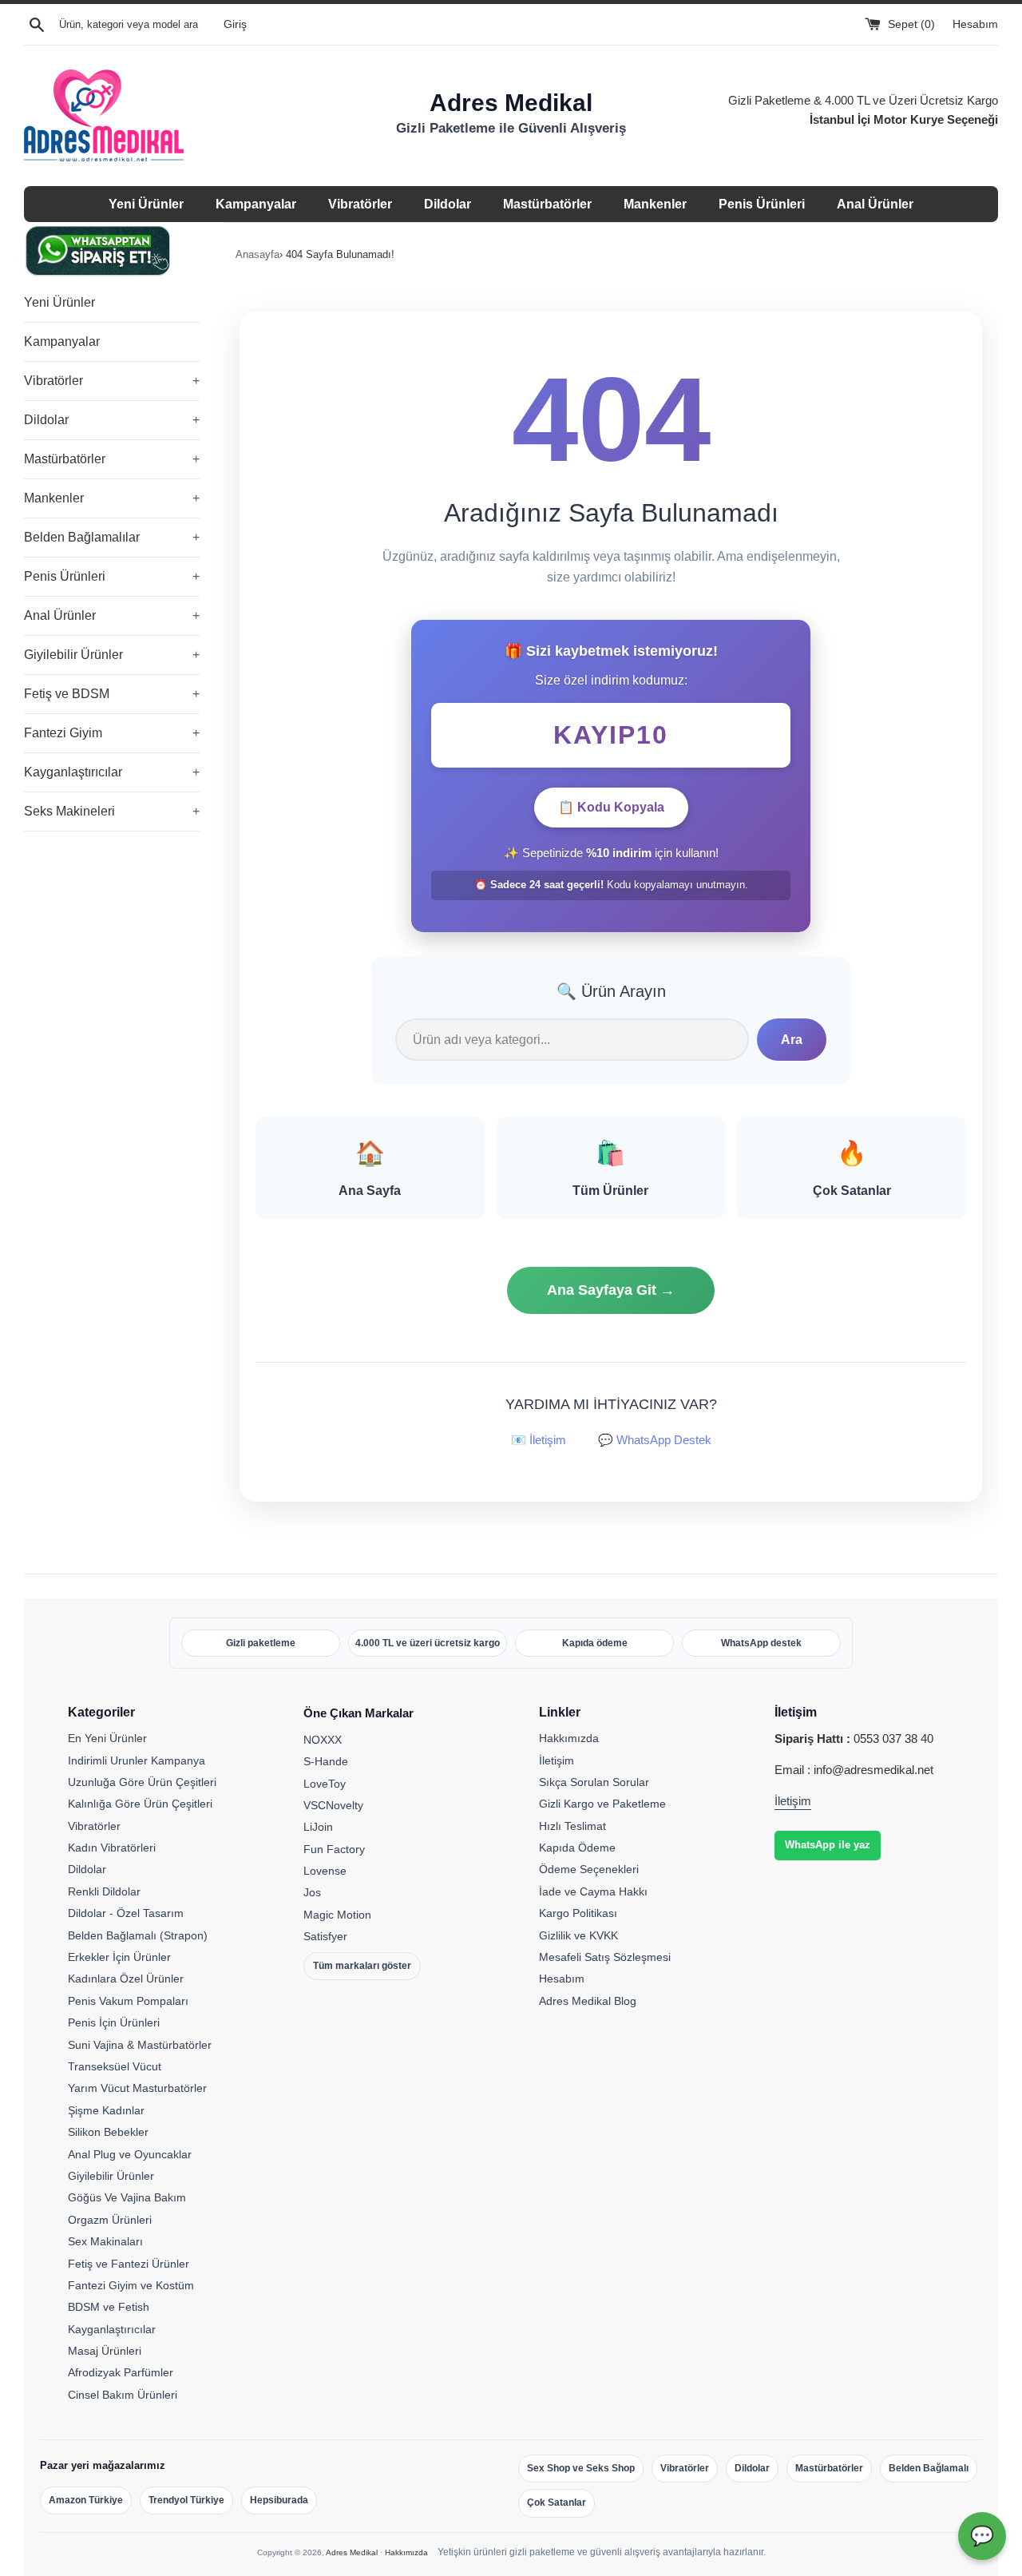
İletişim (557, 1760)
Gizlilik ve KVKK (578, 1935)
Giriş (235, 24)
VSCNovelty (333, 1805)
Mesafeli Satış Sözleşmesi (605, 1957)
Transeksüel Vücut (115, 2066)
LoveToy (325, 1784)
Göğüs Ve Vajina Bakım (127, 2197)
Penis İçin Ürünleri (114, 2022)
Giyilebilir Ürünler (112, 655)
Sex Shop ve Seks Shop (581, 2468)
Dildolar (448, 204)
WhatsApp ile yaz (828, 1845)
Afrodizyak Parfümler (121, 2372)
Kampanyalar (256, 204)
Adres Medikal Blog (588, 2001)
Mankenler (655, 204)
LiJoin (318, 1827)
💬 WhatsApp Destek (655, 1440)
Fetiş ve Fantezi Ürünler (129, 2264)
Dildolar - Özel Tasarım (126, 1913)
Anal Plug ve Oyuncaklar (130, 2154)
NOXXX (323, 1740)
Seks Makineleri (112, 811)
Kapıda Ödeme (577, 1848)
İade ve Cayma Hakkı (593, 1891)
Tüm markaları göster (362, 1966)
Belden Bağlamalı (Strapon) (138, 1935)
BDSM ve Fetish (109, 2307)
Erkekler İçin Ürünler (119, 1957)
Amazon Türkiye (86, 2500)
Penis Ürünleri (762, 204)
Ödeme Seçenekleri (589, 1869)
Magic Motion (337, 1915)
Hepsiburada (279, 2500)
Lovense (325, 1871)
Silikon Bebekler (108, 2132)
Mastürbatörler (547, 204)
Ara (792, 1040)
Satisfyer (325, 1936)
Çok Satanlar (557, 2503)
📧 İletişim (539, 1440)
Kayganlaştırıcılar (112, 772)
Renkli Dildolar (104, 1891)
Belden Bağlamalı (929, 2468)
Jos (312, 1892)
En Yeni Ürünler (107, 1738)
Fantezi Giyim (112, 733)
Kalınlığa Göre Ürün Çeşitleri (140, 1804)
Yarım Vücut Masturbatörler (137, 2088)
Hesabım (975, 24)
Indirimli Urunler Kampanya (137, 1760)
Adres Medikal (352, 2552)
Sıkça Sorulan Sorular (594, 1782)
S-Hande (326, 1761)
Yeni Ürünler (146, 204)
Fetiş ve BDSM (112, 694)
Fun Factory (334, 1849)
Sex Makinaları (105, 2241)
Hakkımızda (569, 1738)
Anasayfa (257, 254)
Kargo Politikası (578, 1913)
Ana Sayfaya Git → (611, 1290)
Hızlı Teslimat (572, 1826)
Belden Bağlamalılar (112, 537)
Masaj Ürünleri (105, 2351)
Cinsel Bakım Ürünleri (123, 2395)
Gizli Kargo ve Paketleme (602, 1804)
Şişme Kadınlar (106, 2110)
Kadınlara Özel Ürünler (126, 1979)
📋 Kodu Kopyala (611, 807)
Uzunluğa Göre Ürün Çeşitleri (142, 1782)
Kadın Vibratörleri (112, 1848)
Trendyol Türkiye (186, 2500)
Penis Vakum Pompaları (128, 2001)
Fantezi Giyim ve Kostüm (131, 2285)
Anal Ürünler (875, 204)
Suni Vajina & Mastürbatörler (140, 2045)
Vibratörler (360, 204)
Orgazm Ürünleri (110, 2220)
